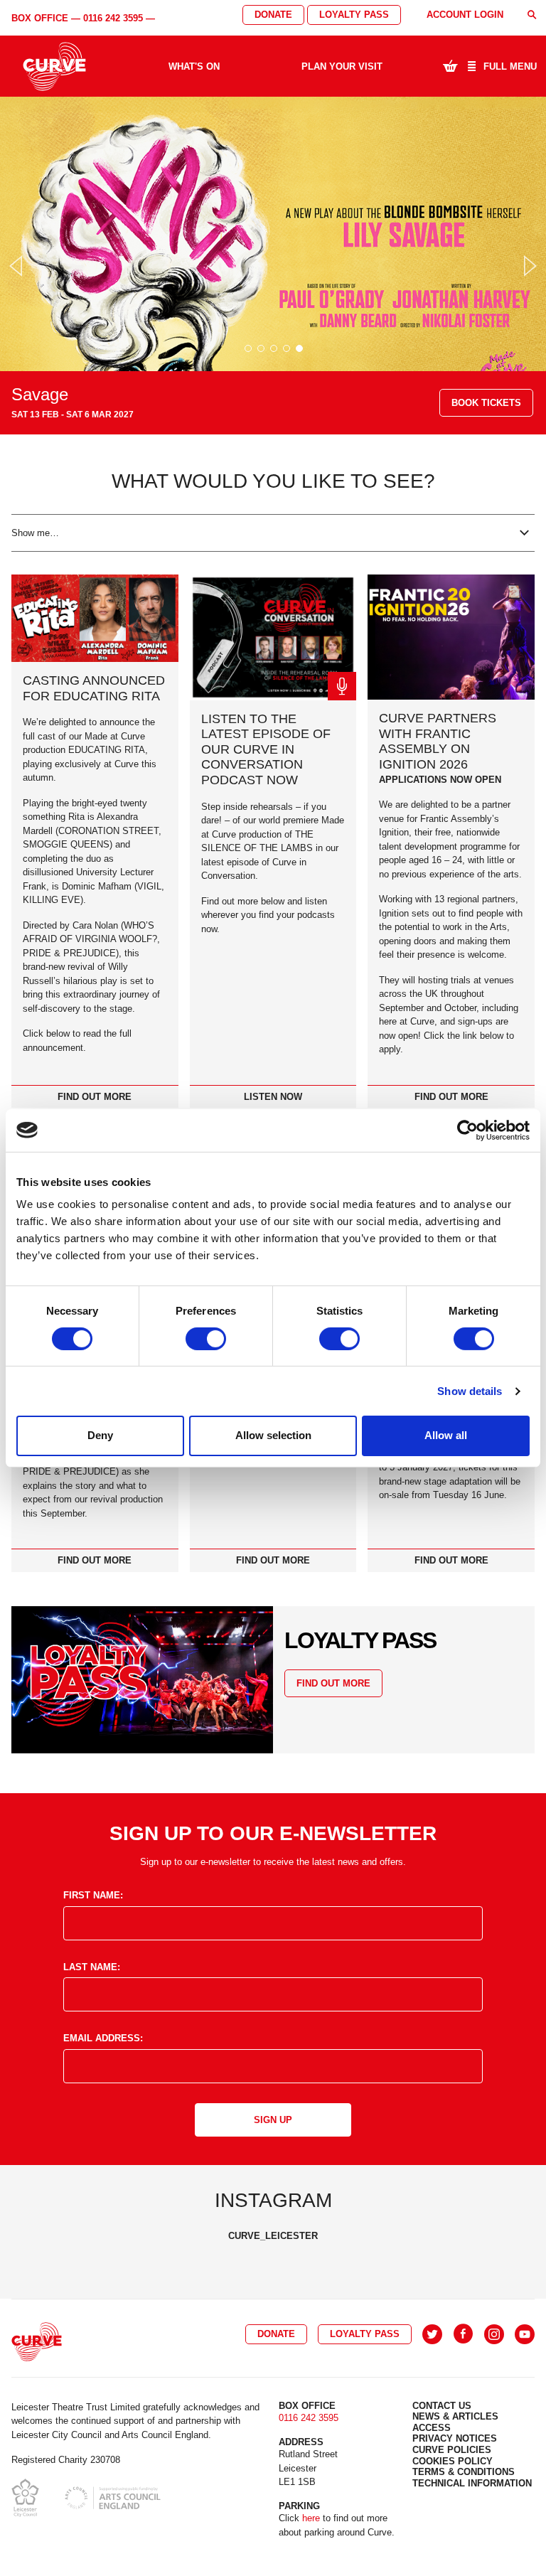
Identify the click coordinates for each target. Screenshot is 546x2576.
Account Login (465, 15)
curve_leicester (273, 2236)
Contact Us (442, 2406)
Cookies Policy (453, 2461)
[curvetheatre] (525, 2334)
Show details (470, 1391)
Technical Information (472, 2483)
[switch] (206, 1339)
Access (432, 2428)
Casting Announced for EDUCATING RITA (94, 688)
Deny (100, 1435)
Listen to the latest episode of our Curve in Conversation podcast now (266, 749)
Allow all (446, 1435)
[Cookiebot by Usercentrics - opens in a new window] (467, 1130)
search (532, 15)
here (311, 2518)
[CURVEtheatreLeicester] (463, 2334)
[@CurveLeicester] (432, 2334)
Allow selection (273, 1435)
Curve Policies (452, 2450)
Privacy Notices (455, 2438)
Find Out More (95, 1097)
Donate (273, 15)
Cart (450, 65)
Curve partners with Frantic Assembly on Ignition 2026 (438, 741)
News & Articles (455, 2416)
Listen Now (273, 1097)
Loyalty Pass (354, 15)
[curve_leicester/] (494, 2334)
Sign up (273, 2120)
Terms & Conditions (464, 2472)
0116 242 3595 (113, 18)
